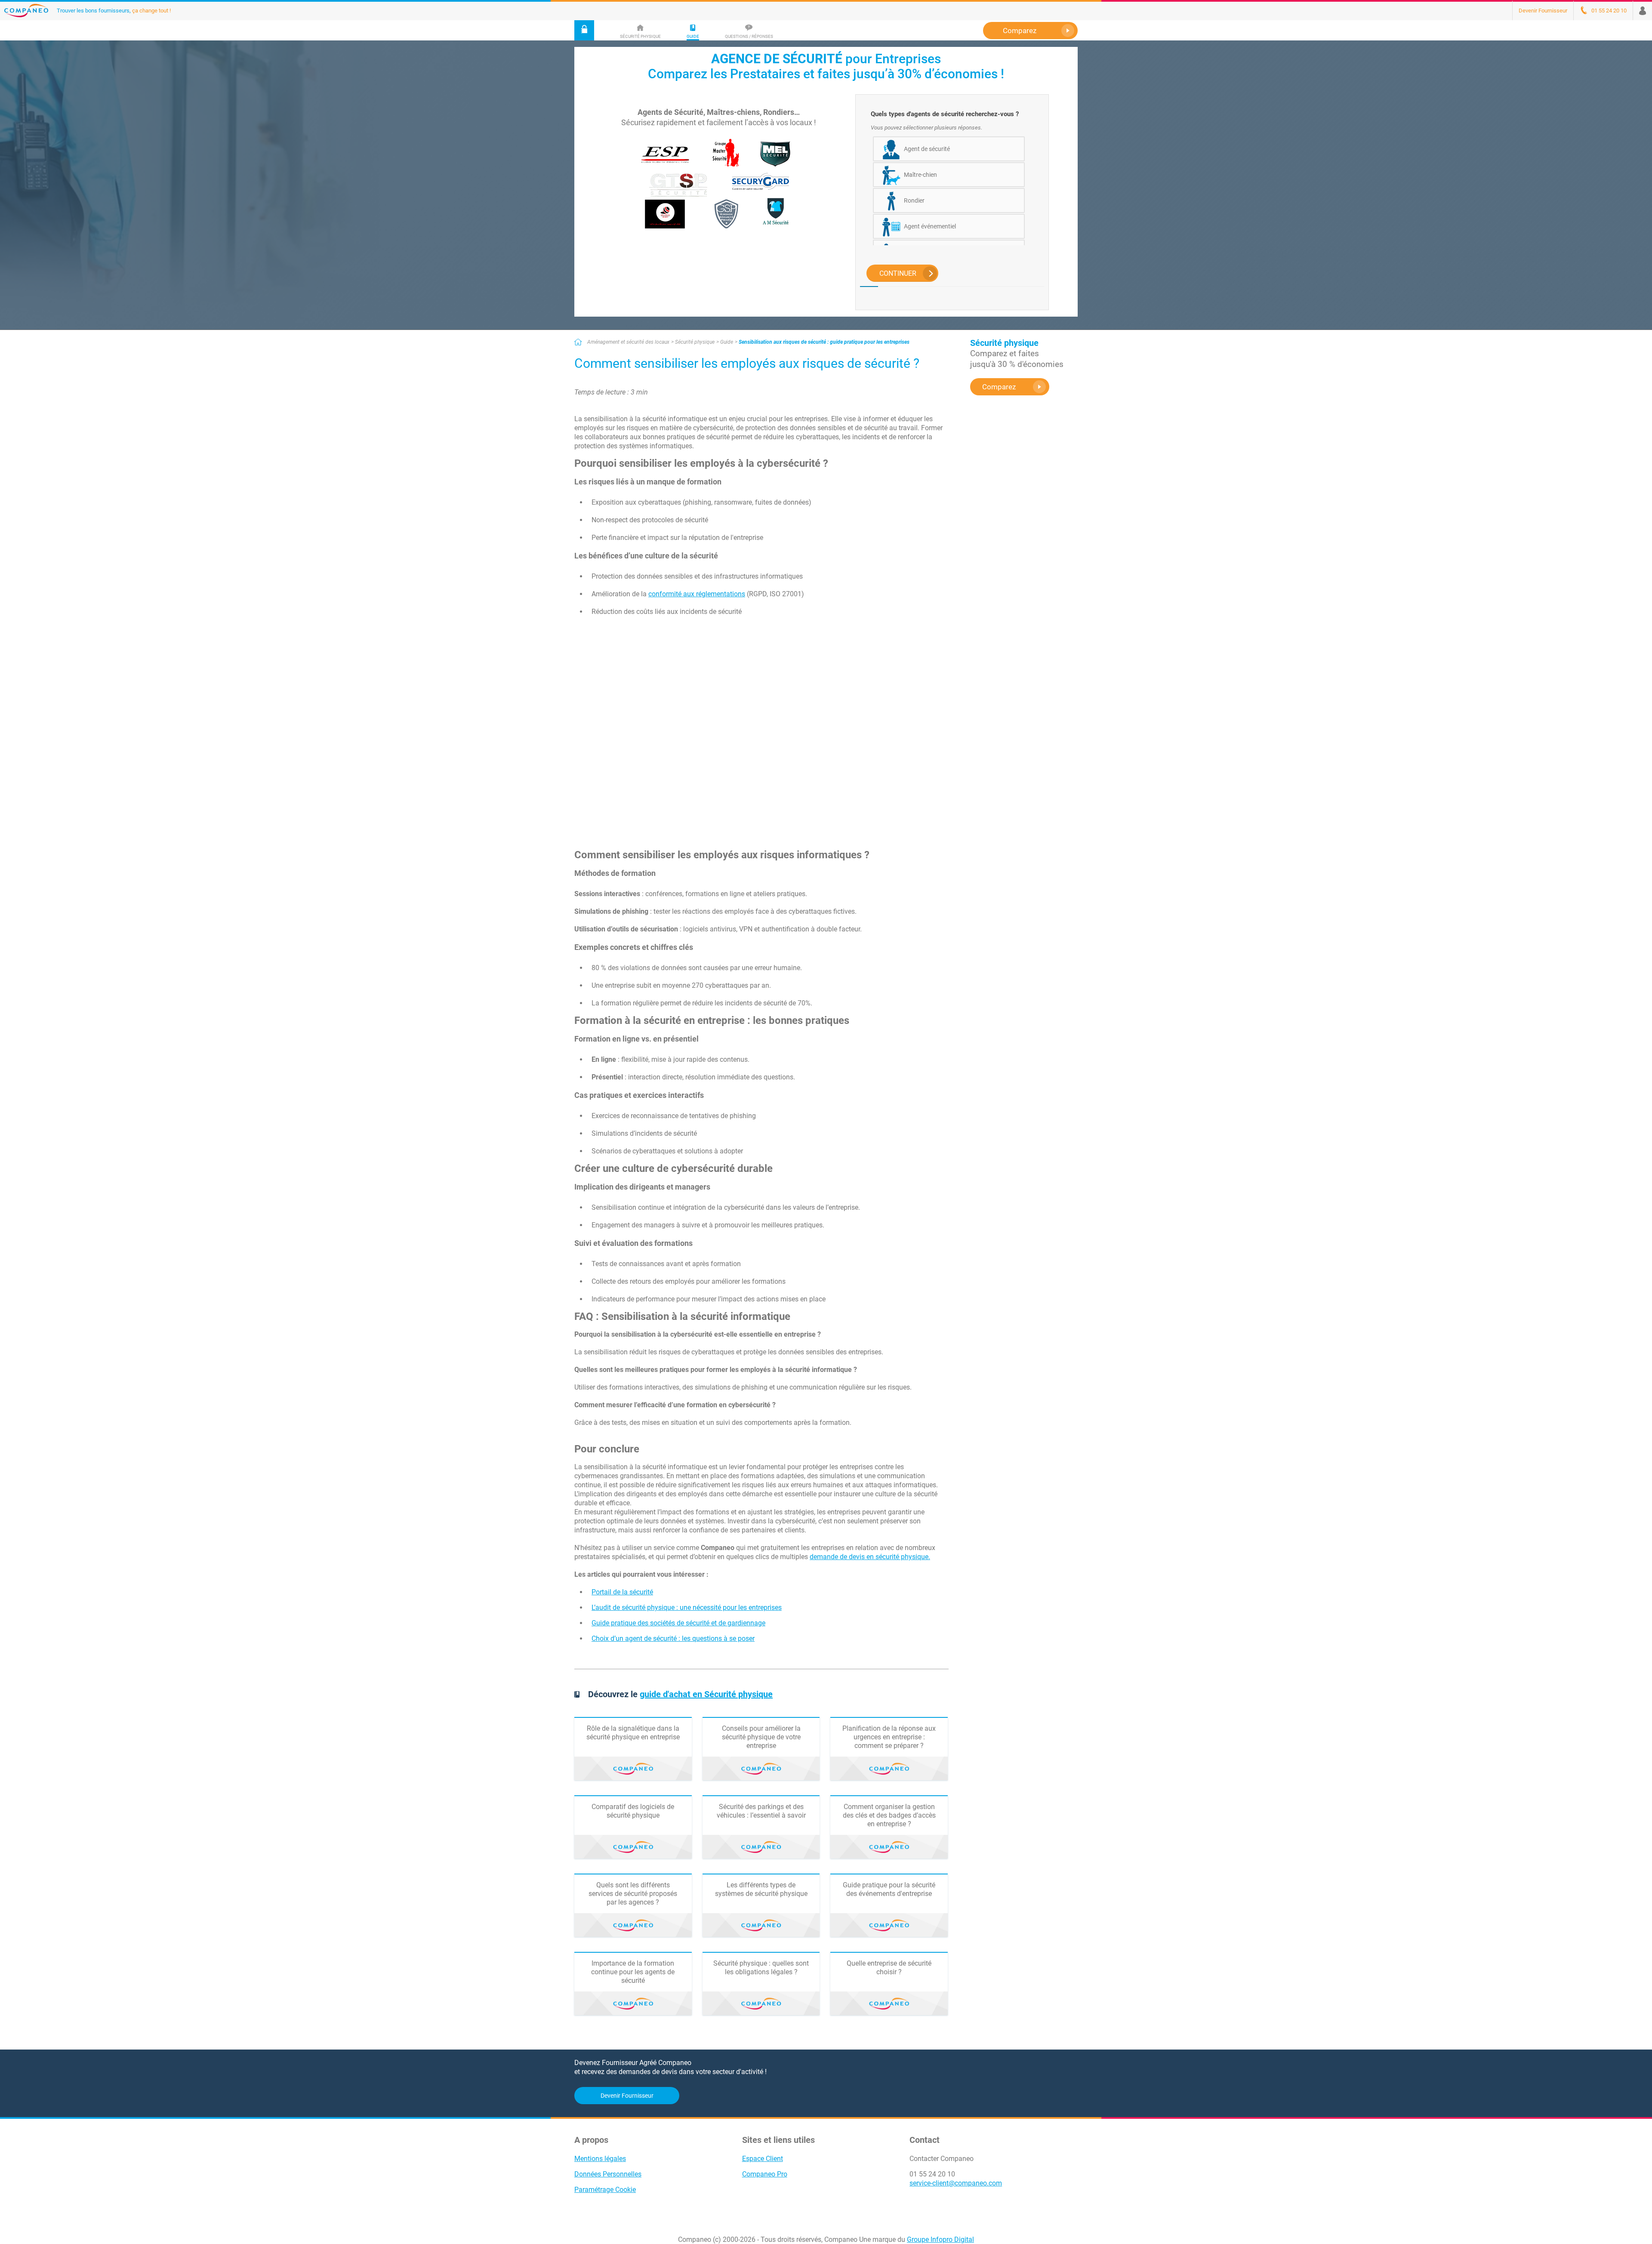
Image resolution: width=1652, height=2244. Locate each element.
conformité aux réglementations (697, 594)
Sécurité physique (695, 342)
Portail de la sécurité (622, 1592)
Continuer (898, 273)
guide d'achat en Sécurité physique (706, 1694)
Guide (727, 342)
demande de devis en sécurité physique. (870, 1557)
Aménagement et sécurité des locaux (628, 342)
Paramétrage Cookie (605, 2190)
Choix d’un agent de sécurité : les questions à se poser (673, 1638)
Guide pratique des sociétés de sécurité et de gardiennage (678, 1623)
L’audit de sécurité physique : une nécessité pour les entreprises (687, 1607)
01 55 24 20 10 (932, 2174)
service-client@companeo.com (956, 2183)
